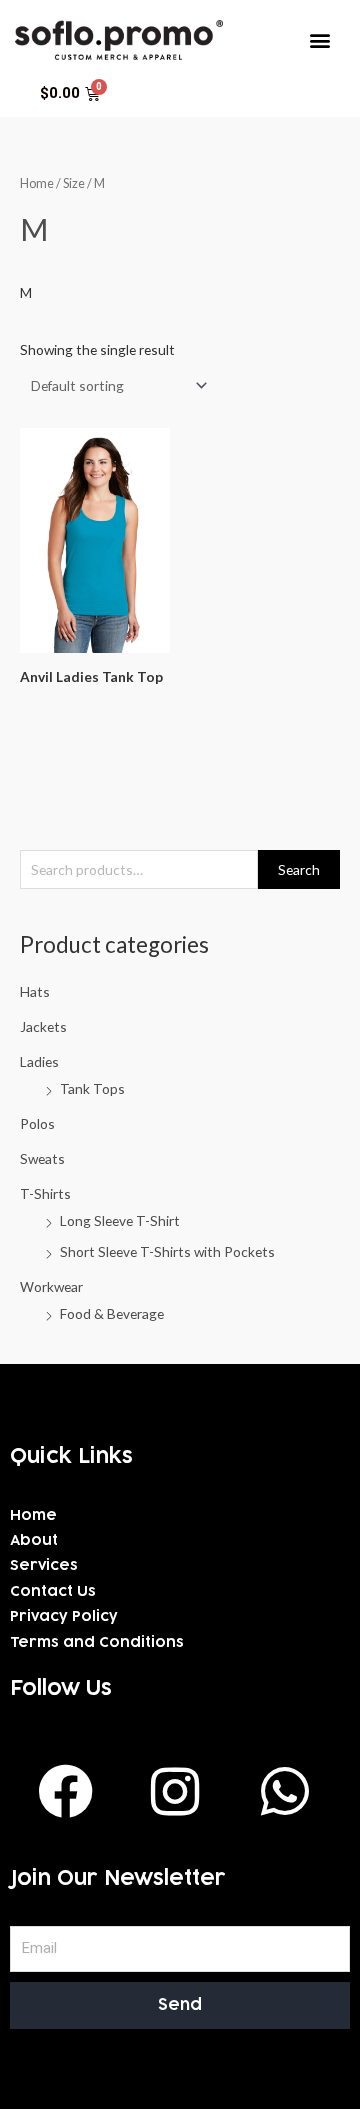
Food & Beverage (112, 1313)
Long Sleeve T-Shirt (120, 1220)
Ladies (39, 1061)
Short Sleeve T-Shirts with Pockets (167, 1251)
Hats (35, 991)
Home (37, 183)
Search (299, 869)
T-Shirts (45, 1193)
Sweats (42, 1158)
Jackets (43, 1026)
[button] (320, 39)
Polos (37, 1123)
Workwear (51, 1286)
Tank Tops (92, 1088)
